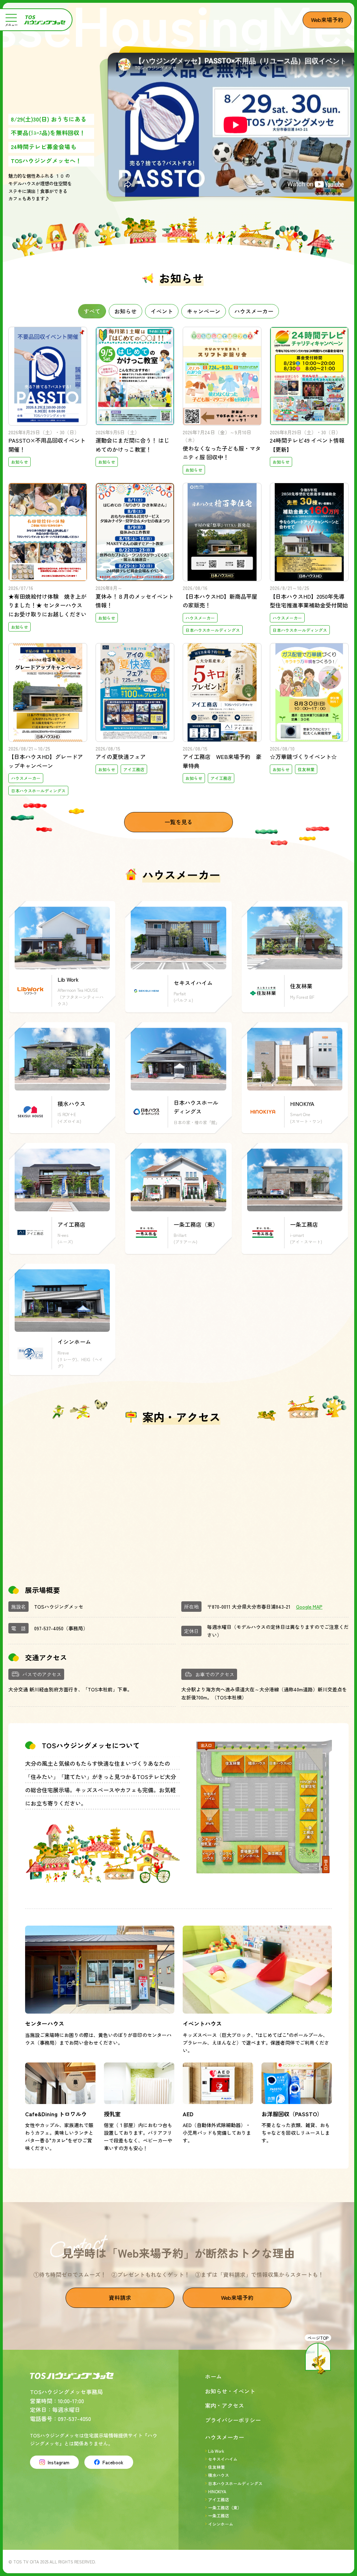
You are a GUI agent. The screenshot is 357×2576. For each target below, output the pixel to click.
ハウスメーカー (254, 311)
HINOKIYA (217, 2491)
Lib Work (216, 2451)
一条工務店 (219, 2515)
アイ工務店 (219, 2499)
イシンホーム (221, 2524)
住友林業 (217, 2467)
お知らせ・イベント (230, 2391)
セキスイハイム (223, 2459)
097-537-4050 (49, 1628)
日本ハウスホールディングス (235, 2483)
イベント (162, 311)
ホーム (213, 2376)
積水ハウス (219, 2475)
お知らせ (126, 311)
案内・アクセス (225, 2405)
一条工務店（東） (225, 2507)
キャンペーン (204, 311)
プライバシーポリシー (233, 2420)
